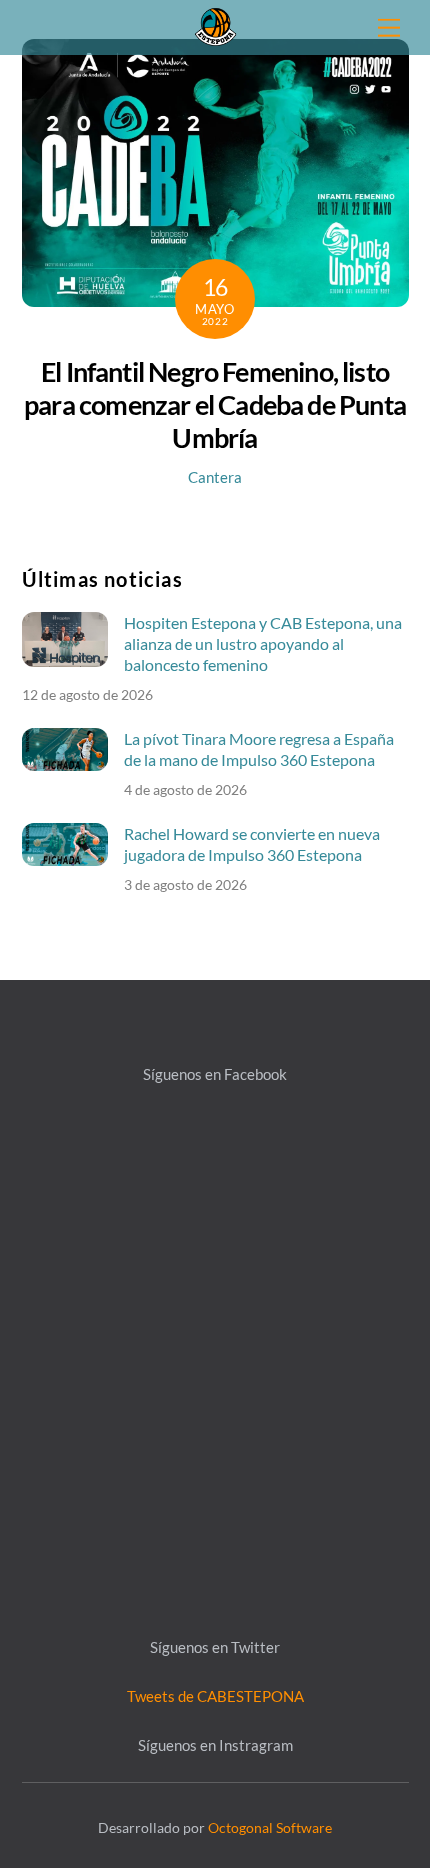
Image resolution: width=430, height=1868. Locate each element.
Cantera (215, 477)
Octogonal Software (270, 1827)
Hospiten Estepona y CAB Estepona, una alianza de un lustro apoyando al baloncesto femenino (263, 643)
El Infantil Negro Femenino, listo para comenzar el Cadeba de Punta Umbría (215, 404)
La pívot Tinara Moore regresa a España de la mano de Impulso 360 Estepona (259, 749)
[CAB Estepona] (215, 24)
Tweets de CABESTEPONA (215, 1696)
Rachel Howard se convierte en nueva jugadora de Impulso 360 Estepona (252, 844)
